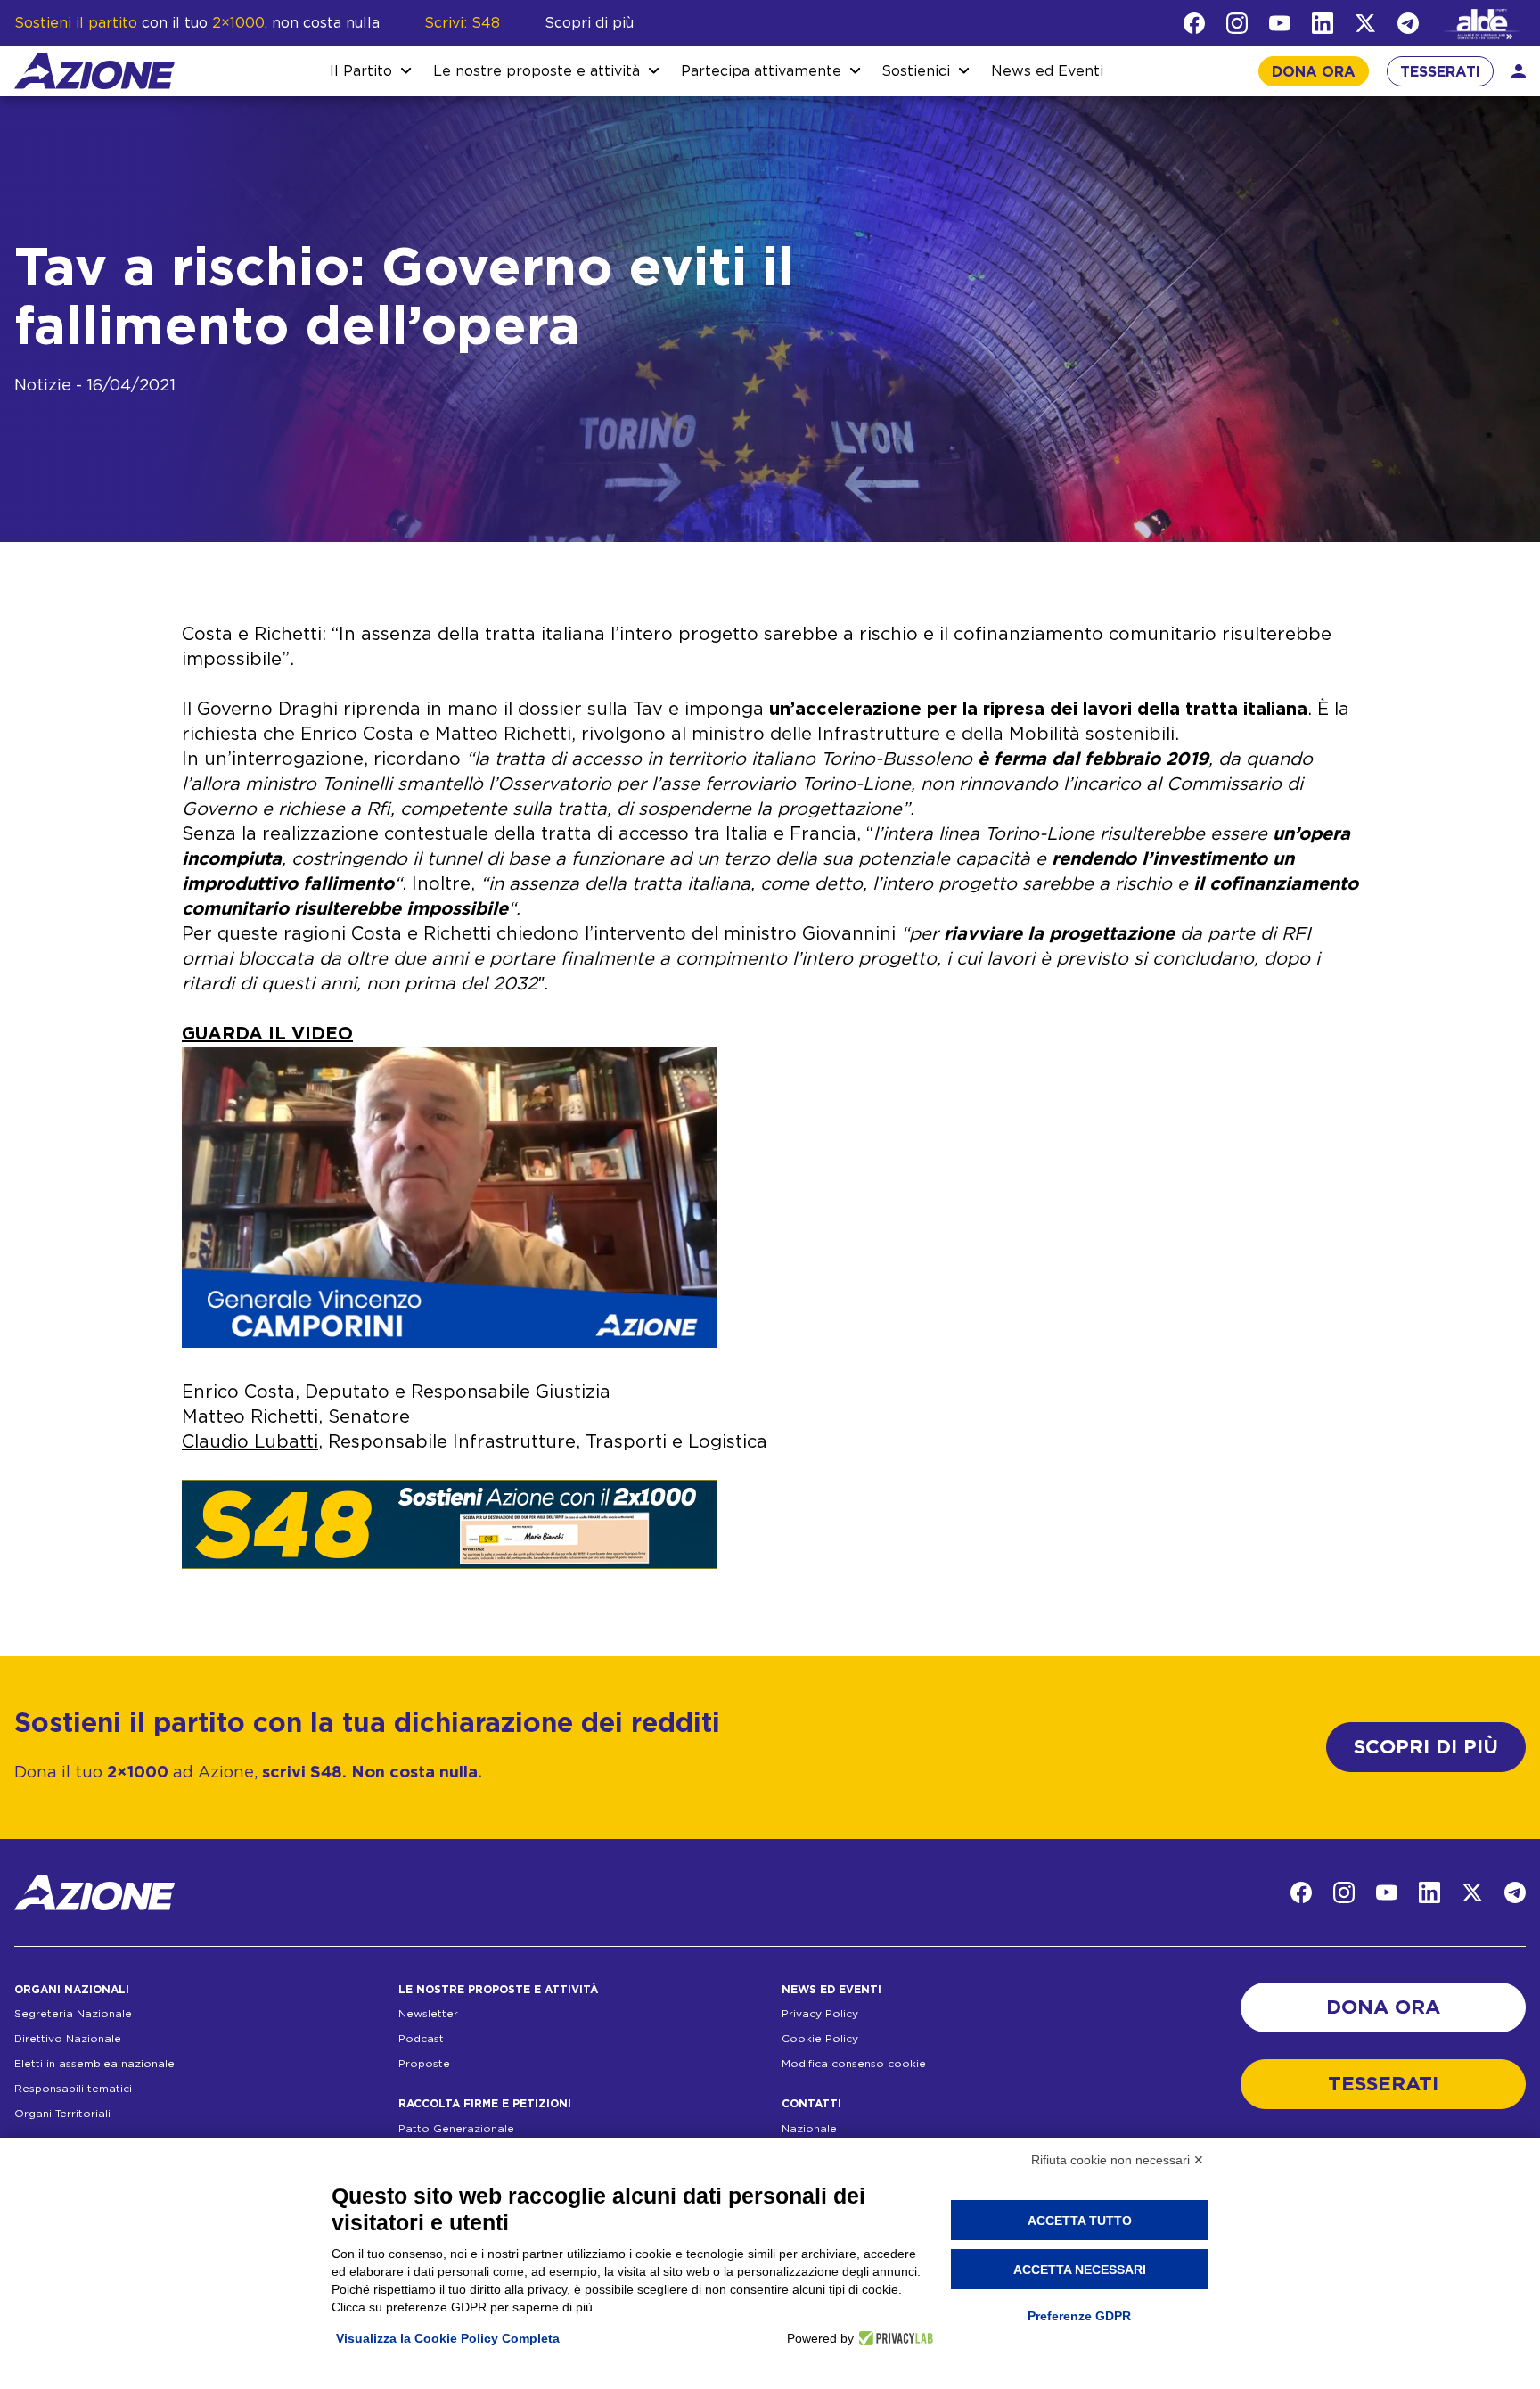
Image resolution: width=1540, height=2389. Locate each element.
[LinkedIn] (1323, 23)
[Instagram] (1237, 23)
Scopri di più (589, 23)
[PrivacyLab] (893, 2338)
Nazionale (809, 2129)
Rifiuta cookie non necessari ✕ (1118, 2160)
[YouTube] (1280, 23)
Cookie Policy (820, 2039)
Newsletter (428, 2014)
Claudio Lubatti (250, 1442)
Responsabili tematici (73, 2089)
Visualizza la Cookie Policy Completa (448, 2338)
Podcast (421, 2039)
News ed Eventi (1047, 71)
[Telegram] (1408, 23)
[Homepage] (94, 71)
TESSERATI (1440, 72)
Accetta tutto (1080, 2221)
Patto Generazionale (456, 2129)
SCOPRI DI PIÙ (1426, 1747)
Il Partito (361, 71)
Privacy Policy (820, 2014)
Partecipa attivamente (761, 71)
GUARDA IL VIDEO (267, 1034)
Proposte (424, 2064)
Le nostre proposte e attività (537, 71)
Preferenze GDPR (1079, 2316)
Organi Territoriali (62, 2114)
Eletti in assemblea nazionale (94, 2064)
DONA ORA (1314, 72)
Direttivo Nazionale (68, 2039)
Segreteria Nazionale (73, 2014)
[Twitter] (1365, 23)
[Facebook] (1194, 23)
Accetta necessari (1080, 2270)
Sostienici (916, 71)
